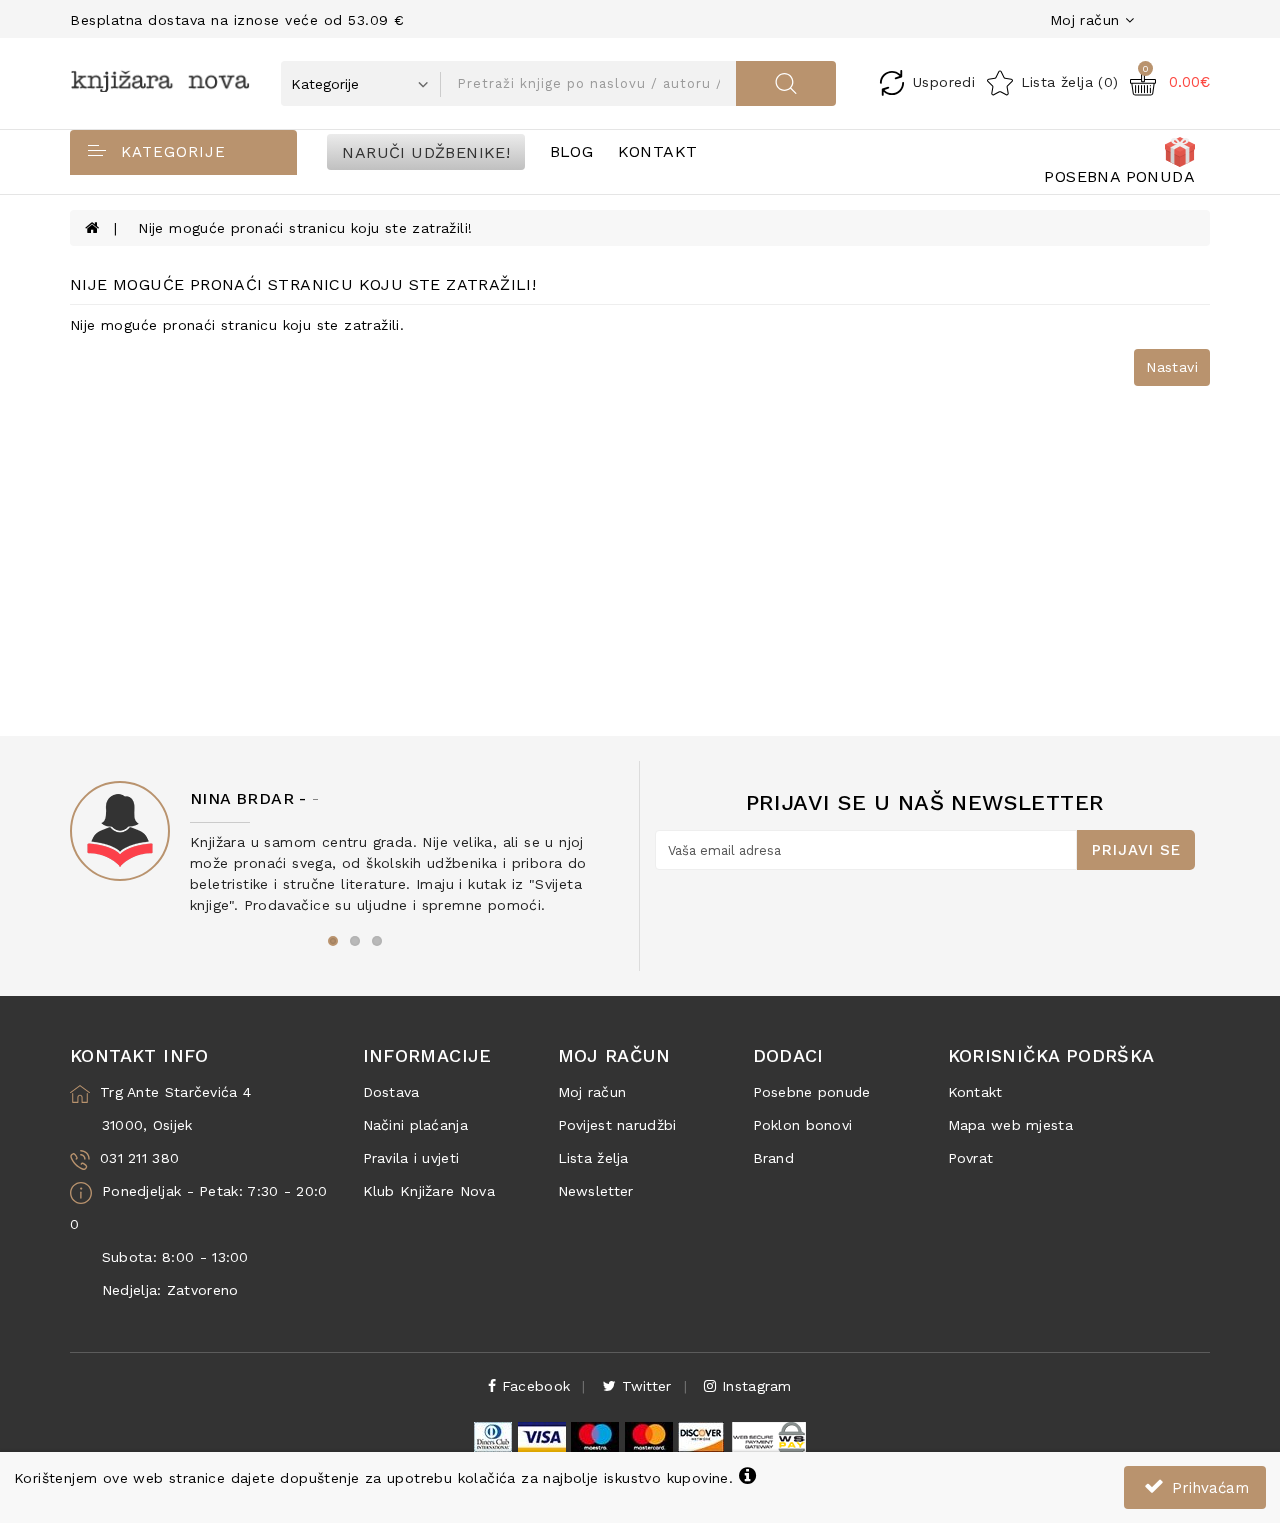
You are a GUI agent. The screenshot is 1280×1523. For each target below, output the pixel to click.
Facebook (534, 1386)
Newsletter (596, 1191)
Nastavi (1172, 367)
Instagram (754, 1386)
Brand (774, 1158)
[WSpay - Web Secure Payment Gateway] (768, 1435)
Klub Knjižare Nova (429, 1191)
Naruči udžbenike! (426, 151)
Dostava (391, 1092)
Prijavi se (1136, 850)
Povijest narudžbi (617, 1125)
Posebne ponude (812, 1092)
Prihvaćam (1208, 1488)
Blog (572, 151)
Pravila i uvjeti (411, 1158)
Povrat (971, 1158)
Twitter (643, 1386)
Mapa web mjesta (1011, 1125)
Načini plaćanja (416, 1125)
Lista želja (593, 1158)
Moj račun (592, 1092)
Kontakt (658, 151)
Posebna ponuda (1119, 176)
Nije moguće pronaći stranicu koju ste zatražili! (305, 228)
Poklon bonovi (803, 1125)
